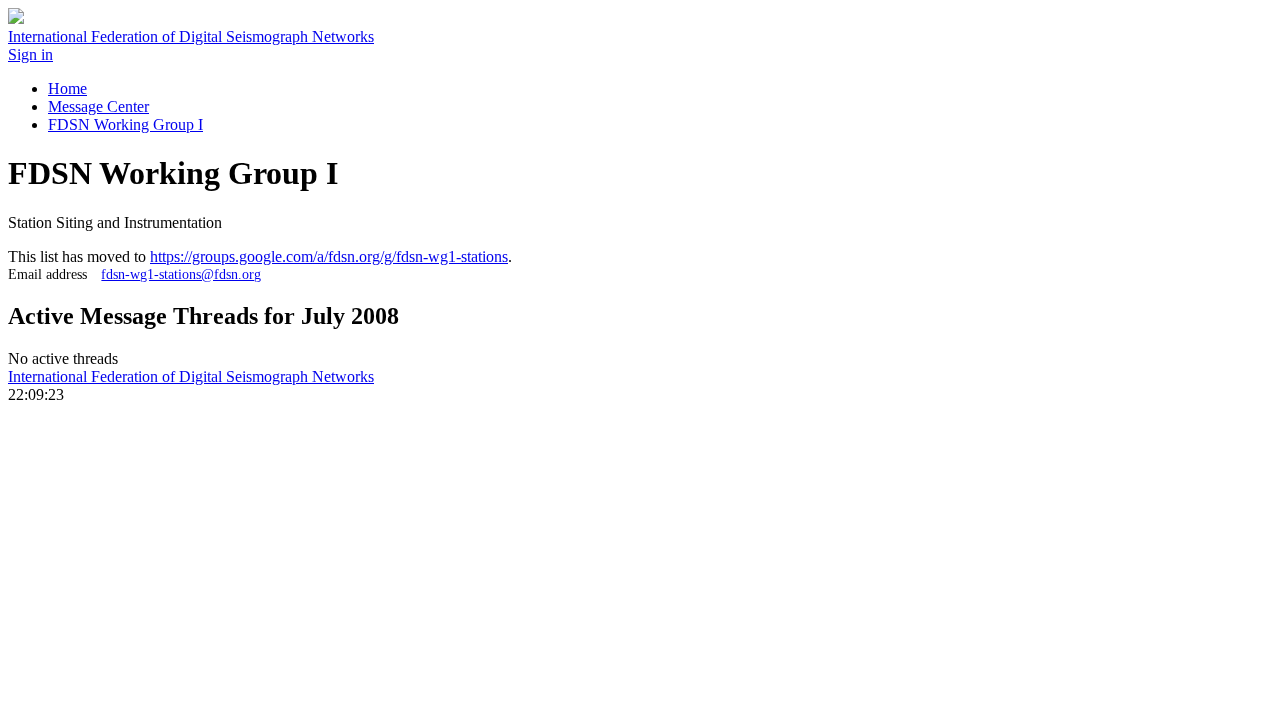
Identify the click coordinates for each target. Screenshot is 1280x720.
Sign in (30, 54)
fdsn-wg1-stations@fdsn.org (181, 274)
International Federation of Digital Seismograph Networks (191, 376)
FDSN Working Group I (125, 124)
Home (67, 88)
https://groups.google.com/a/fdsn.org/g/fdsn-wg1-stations (329, 256)
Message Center (98, 106)
